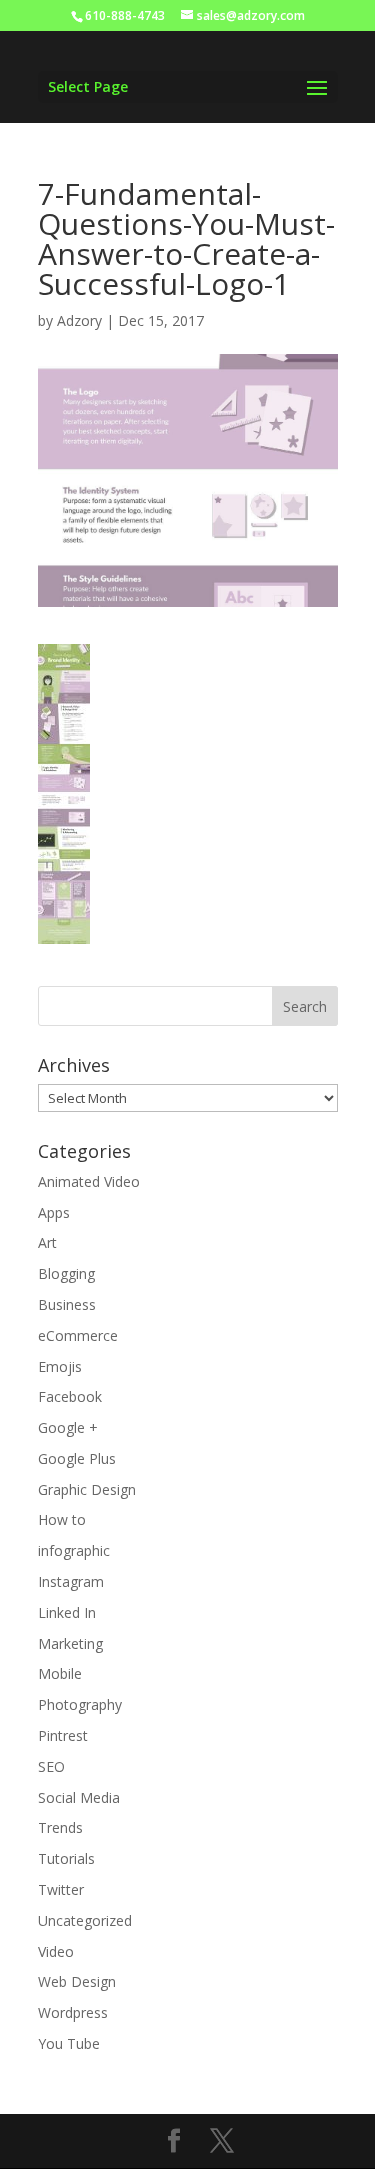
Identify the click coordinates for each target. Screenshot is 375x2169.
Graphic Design (87, 1489)
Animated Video (89, 1181)
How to (62, 1519)
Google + (68, 1427)
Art (47, 1242)
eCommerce (78, 1335)
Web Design (77, 1981)
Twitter (61, 1889)
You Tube (69, 2043)
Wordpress (73, 2012)
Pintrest (63, 1735)
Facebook (70, 1396)
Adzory (79, 320)
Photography (80, 1704)
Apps (54, 1212)
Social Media (79, 1797)
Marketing (70, 1643)
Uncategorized (85, 1920)
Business (67, 1304)
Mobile (60, 1673)
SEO (51, 1766)
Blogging (66, 1273)
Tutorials (66, 1858)
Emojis (60, 1366)
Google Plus (77, 1458)
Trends (60, 1827)
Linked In (67, 1612)
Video (56, 1951)
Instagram (71, 1581)
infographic (74, 1550)
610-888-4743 (125, 15)
